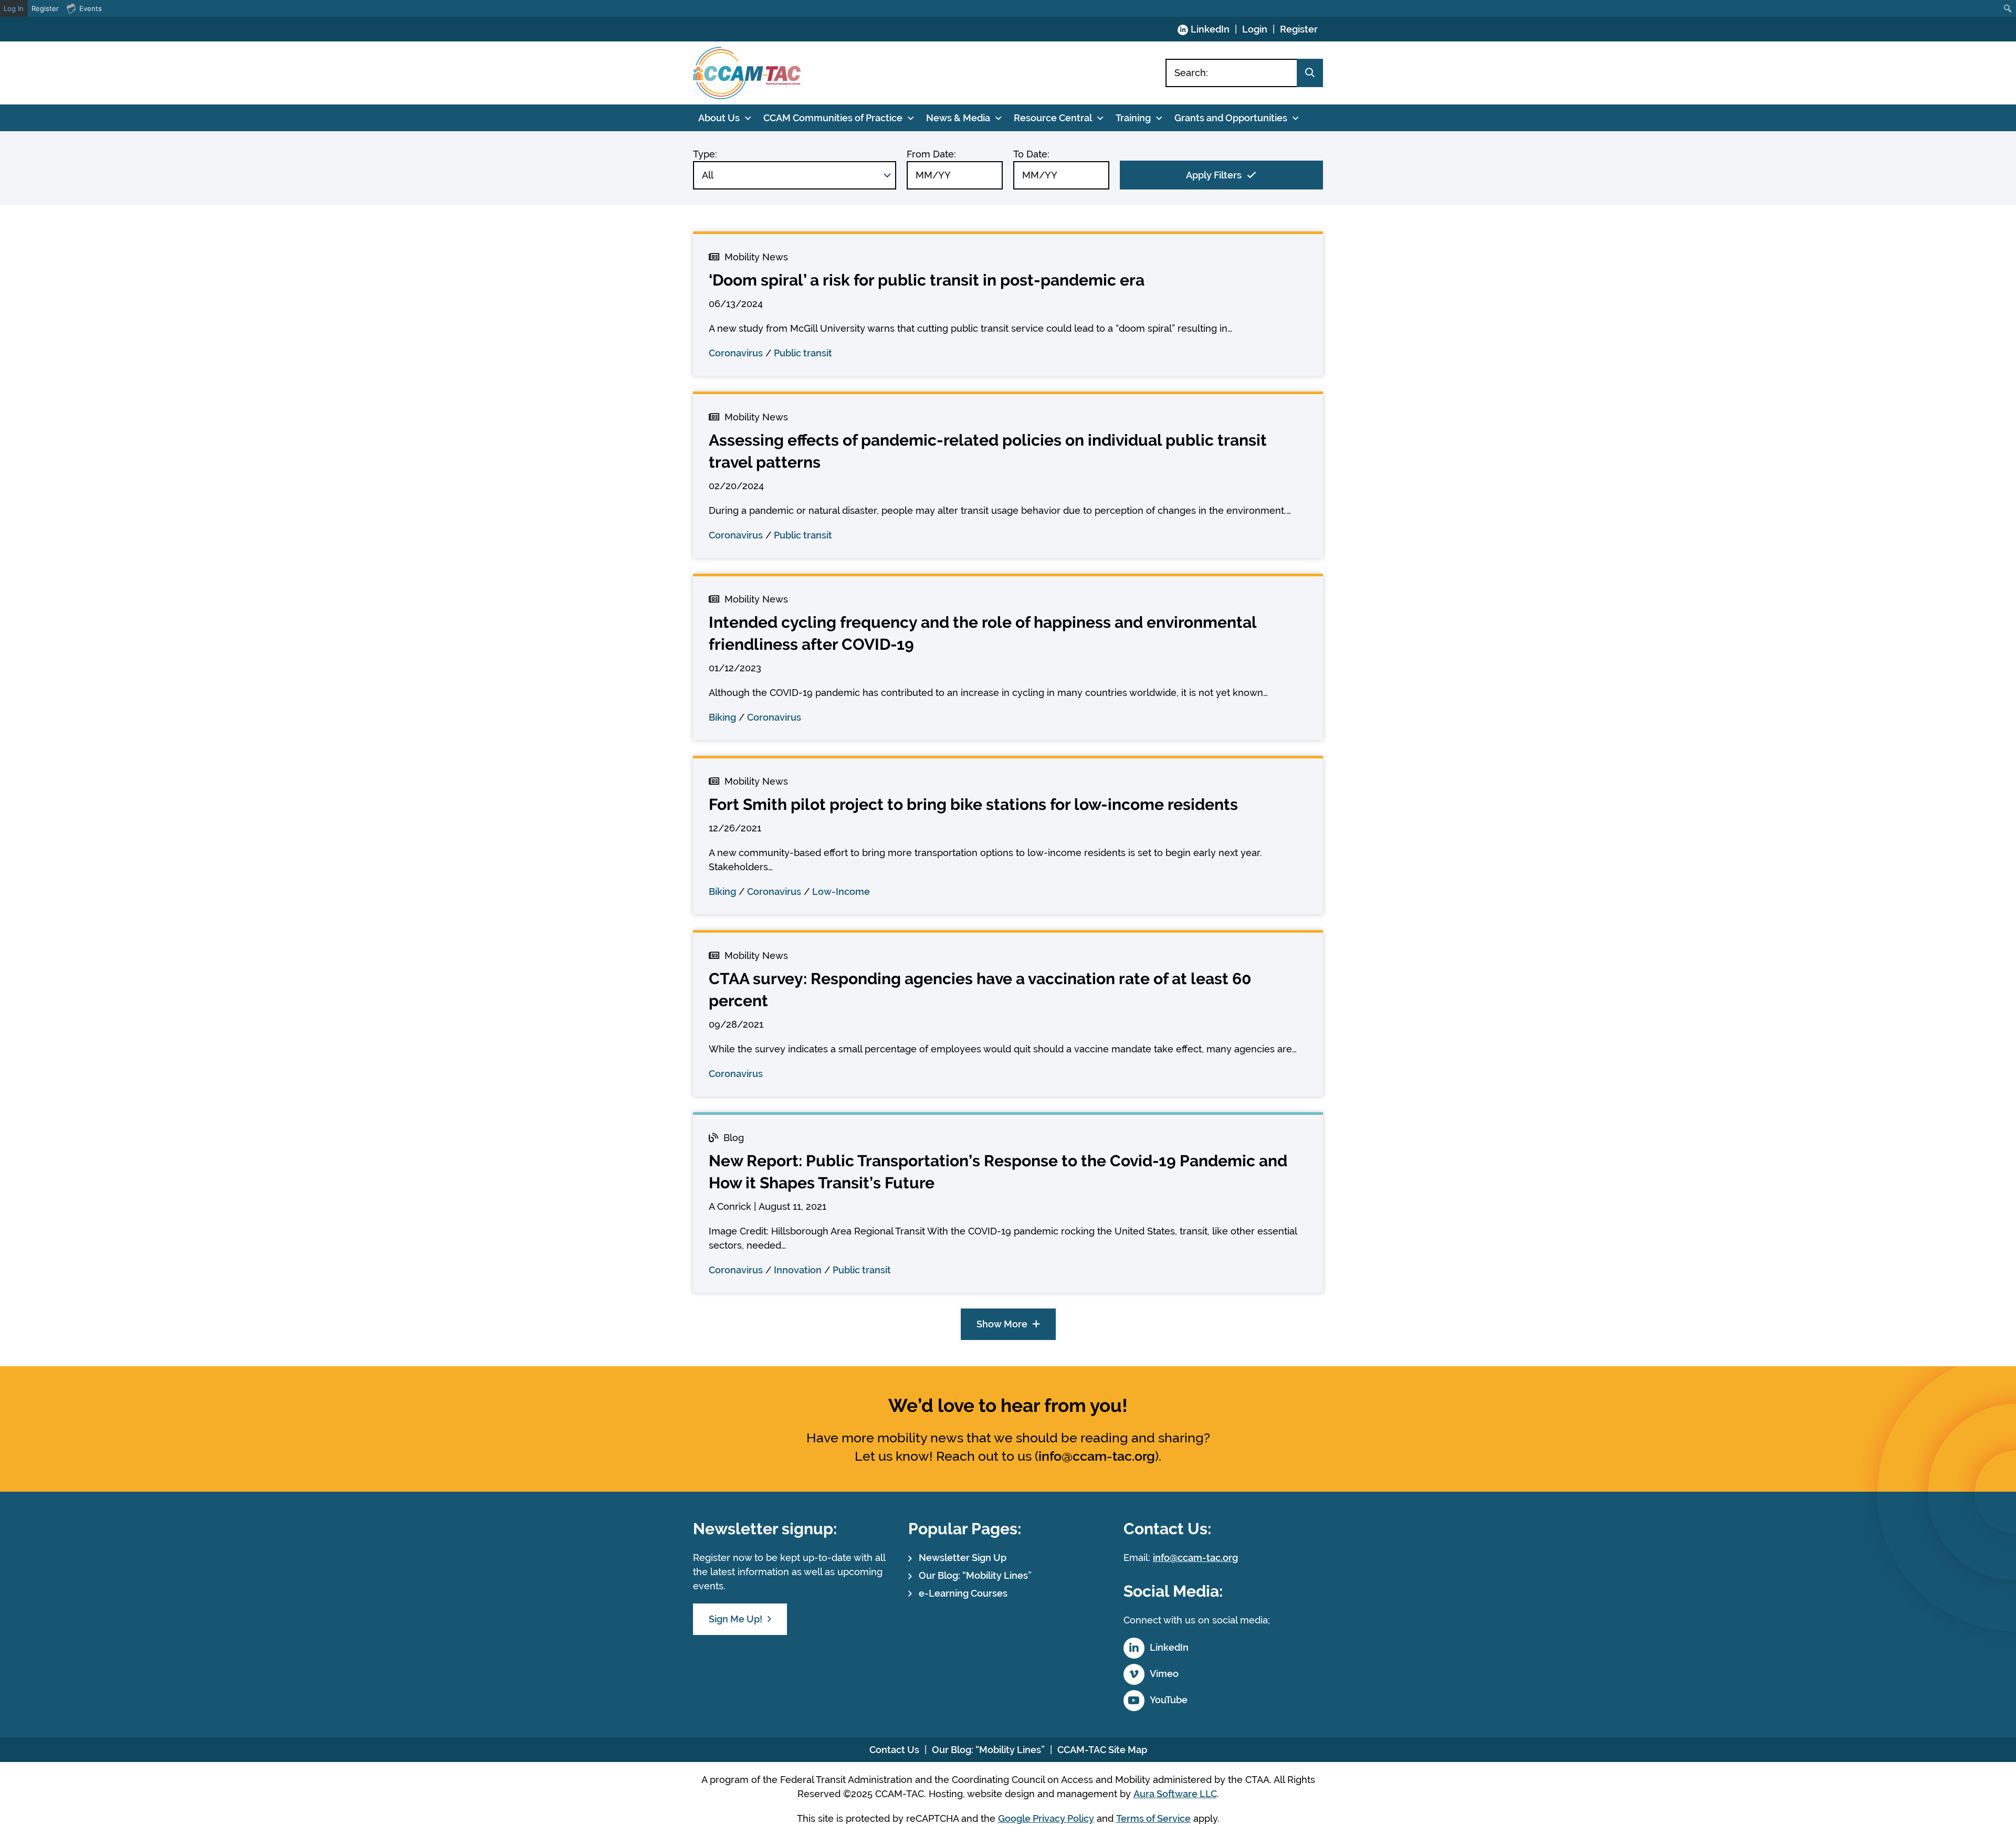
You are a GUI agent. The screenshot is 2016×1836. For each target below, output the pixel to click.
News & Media (958, 118)
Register (1299, 29)
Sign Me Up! (736, 1619)
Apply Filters (1214, 175)
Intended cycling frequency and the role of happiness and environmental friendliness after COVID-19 (983, 633)
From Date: (931, 154)
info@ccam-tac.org (1097, 1456)
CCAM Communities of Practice (833, 118)
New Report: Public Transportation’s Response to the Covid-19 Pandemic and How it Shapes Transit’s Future (998, 1172)
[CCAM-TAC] (747, 73)
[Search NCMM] (1310, 73)
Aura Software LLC (1175, 1794)
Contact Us (894, 1750)
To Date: (1031, 154)
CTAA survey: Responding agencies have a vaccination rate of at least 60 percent (980, 990)
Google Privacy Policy (1046, 1818)
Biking (722, 717)
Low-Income (841, 891)
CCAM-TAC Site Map (1102, 1750)
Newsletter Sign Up (963, 1558)
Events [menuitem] (91, 8)
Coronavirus (736, 353)
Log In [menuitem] (14, 8)
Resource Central (1053, 118)
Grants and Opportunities (1231, 118)
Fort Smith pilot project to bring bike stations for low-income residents (973, 804)
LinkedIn (1210, 29)
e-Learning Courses (963, 1593)
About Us (719, 118)
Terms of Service (1153, 1818)
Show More (1002, 1324)
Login (1255, 29)
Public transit (803, 353)
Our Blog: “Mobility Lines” (975, 1575)
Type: (705, 154)
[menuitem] (2008, 8)
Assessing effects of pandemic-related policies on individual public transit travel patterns (988, 451)
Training (1133, 118)
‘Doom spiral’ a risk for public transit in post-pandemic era (927, 280)
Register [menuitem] (45, 8)
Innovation (798, 1270)
